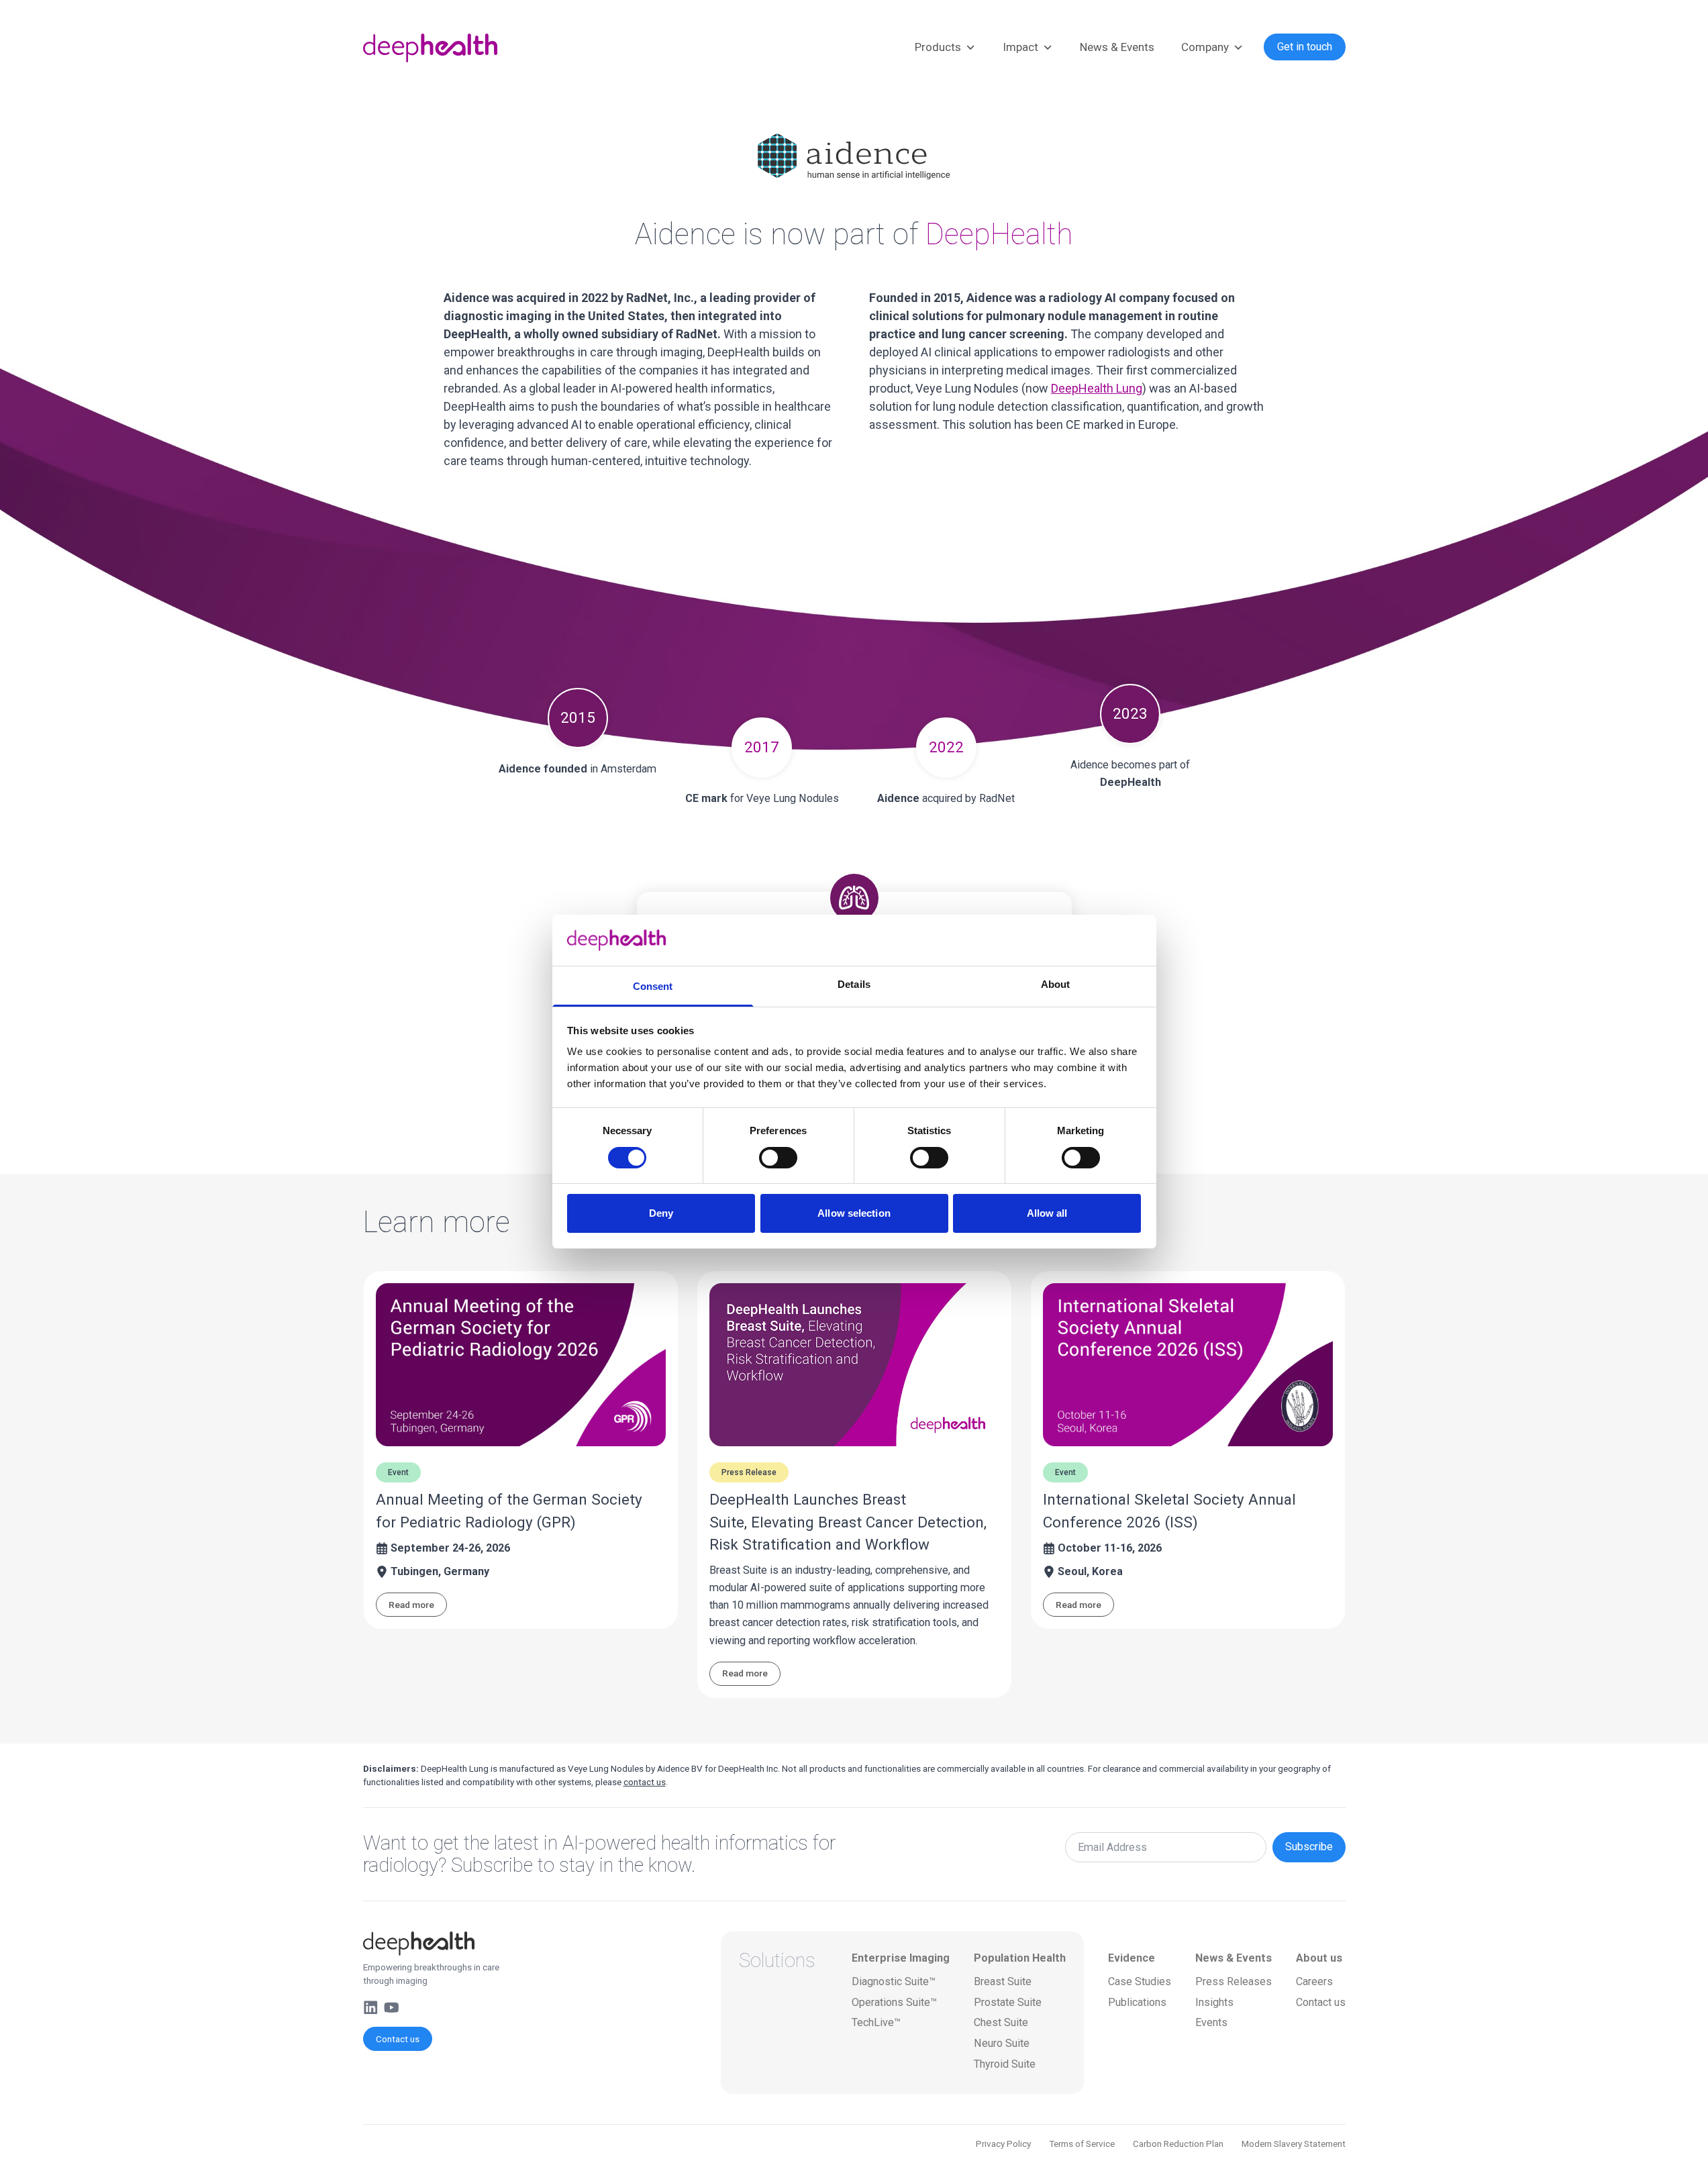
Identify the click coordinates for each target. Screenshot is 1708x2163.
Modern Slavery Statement (1294, 2144)
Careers (1314, 1981)
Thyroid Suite (1005, 2064)
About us (1319, 1958)
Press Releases (1234, 1981)
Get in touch (1305, 47)
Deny (661, 1213)
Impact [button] (1020, 47)
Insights (1214, 2002)
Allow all (1047, 1213)
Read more (411, 1605)
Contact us (398, 2039)
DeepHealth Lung (1097, 388)
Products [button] (938, 47)
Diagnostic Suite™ (894, 1981)
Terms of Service (1082, 2144)
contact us (645, 1782)
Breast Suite (1003, 1981)
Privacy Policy (1003, 2144)
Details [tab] (854, 984)
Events (1211, 2022)
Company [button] (1205, 47)
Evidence (1132, 1958)
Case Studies (1140, 1981)
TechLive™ (876, 2022)
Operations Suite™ (894, 2002)
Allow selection (854, 1213)
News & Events (1117, 47)
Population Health (1020, 1958)
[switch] (778, 1158)
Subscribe (1309, 1847)
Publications (1137, 2002)
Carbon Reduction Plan (1178, 2144)
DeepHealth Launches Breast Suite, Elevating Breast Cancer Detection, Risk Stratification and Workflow (848, 1522)
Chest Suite (1001, 2022)
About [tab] (1056, 984)
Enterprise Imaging (901, 1958)
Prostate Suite (1008, 2002)
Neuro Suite (1002, 2043)
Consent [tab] (653, 986)
